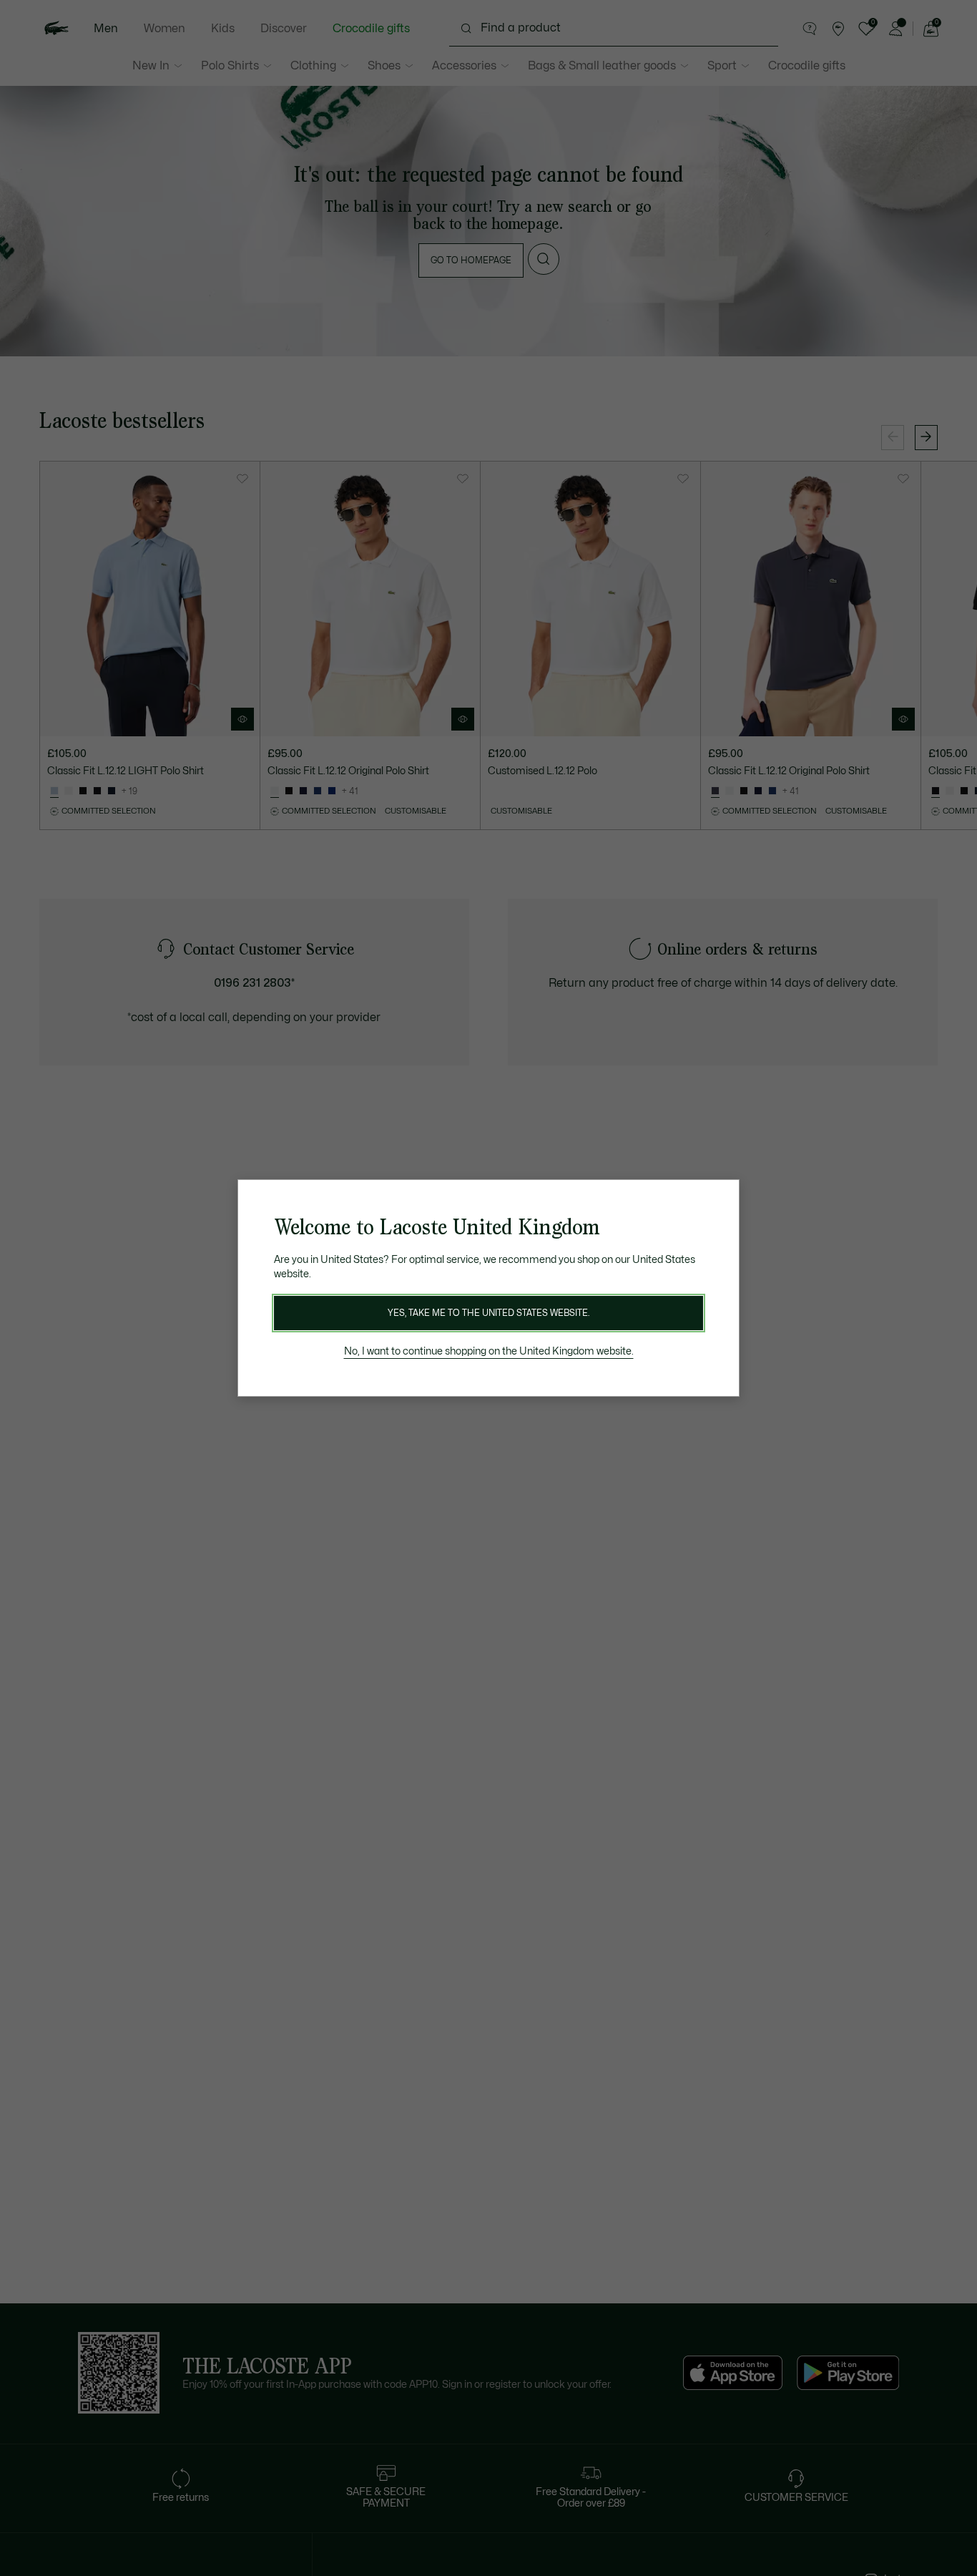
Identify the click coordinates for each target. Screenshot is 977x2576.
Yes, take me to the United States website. (488, 1313)
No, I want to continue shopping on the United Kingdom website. (489, 1351)
